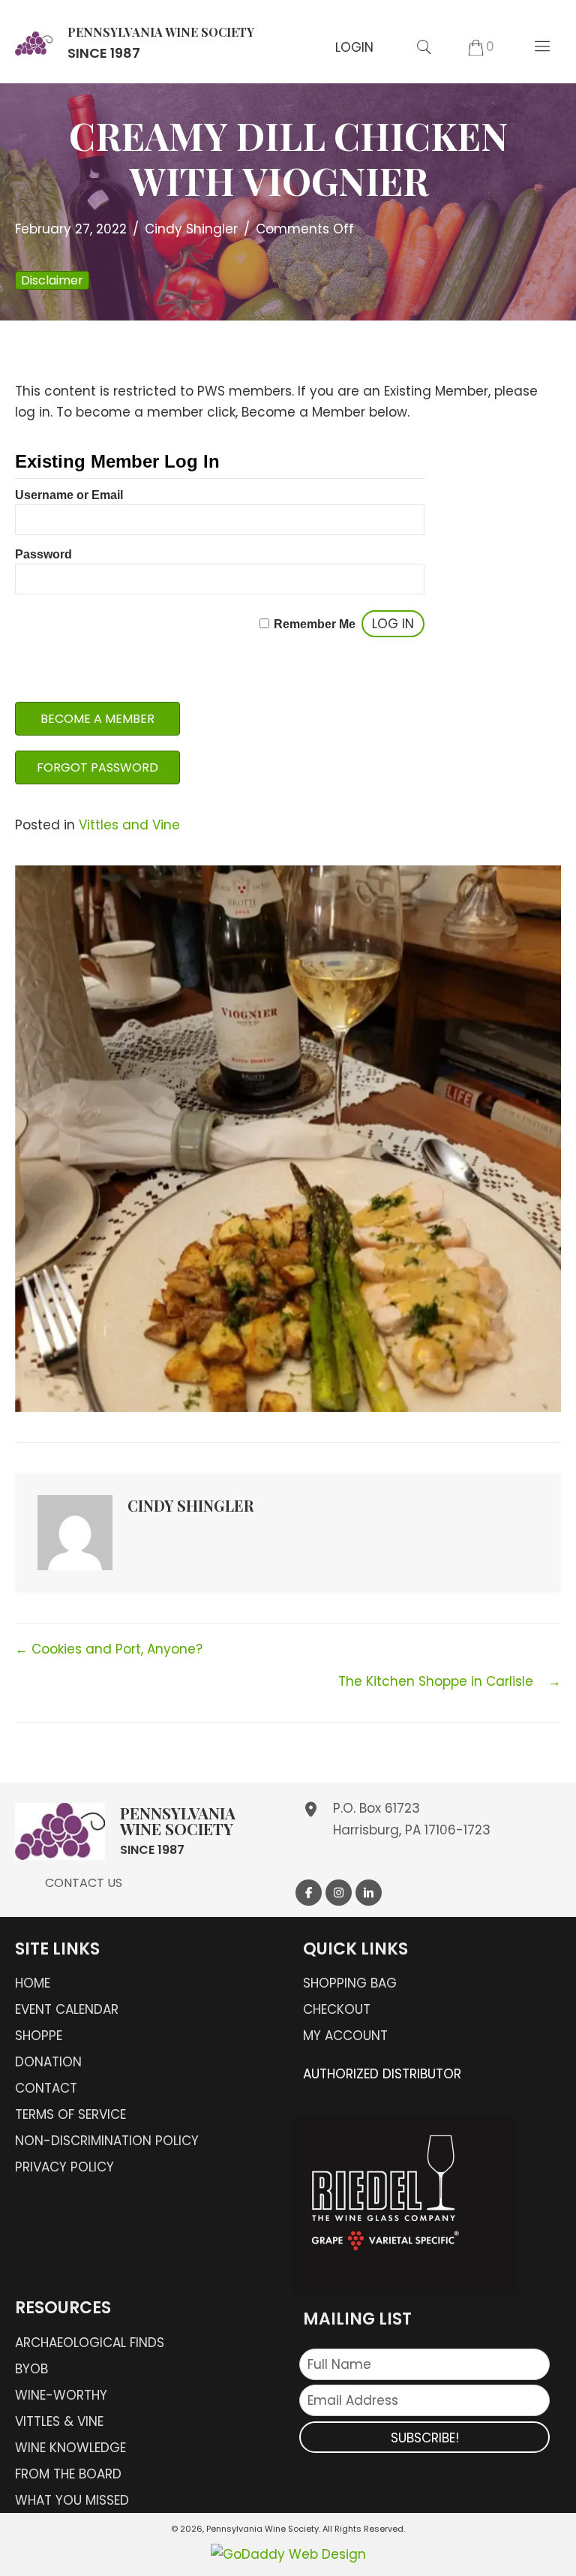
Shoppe (39, 2036)
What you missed (72, 2500)
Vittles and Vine (129, 825)
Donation (48, 2062)
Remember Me (315, 624)
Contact (46, 2088)
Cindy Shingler (191, 229)
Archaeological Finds (90, 2343)
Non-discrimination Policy (107, 2141)
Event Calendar (67, 2009)
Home (33, 1983)
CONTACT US (84, 1883)
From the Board (68, 2474)
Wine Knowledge (70, 2448)
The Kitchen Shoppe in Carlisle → (450, 1681)
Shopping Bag (350, 1983)
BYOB (31, 2369)
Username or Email (69, 495)
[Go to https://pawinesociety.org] (135, 42)
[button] (354, 47)
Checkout (337, 2009)
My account (345, 2036)
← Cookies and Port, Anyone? (111, 1649)
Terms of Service (70, 2114)
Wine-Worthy (61, 2395)
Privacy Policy (64, 2167)
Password (43, 554)
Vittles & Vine (59, 2421)
